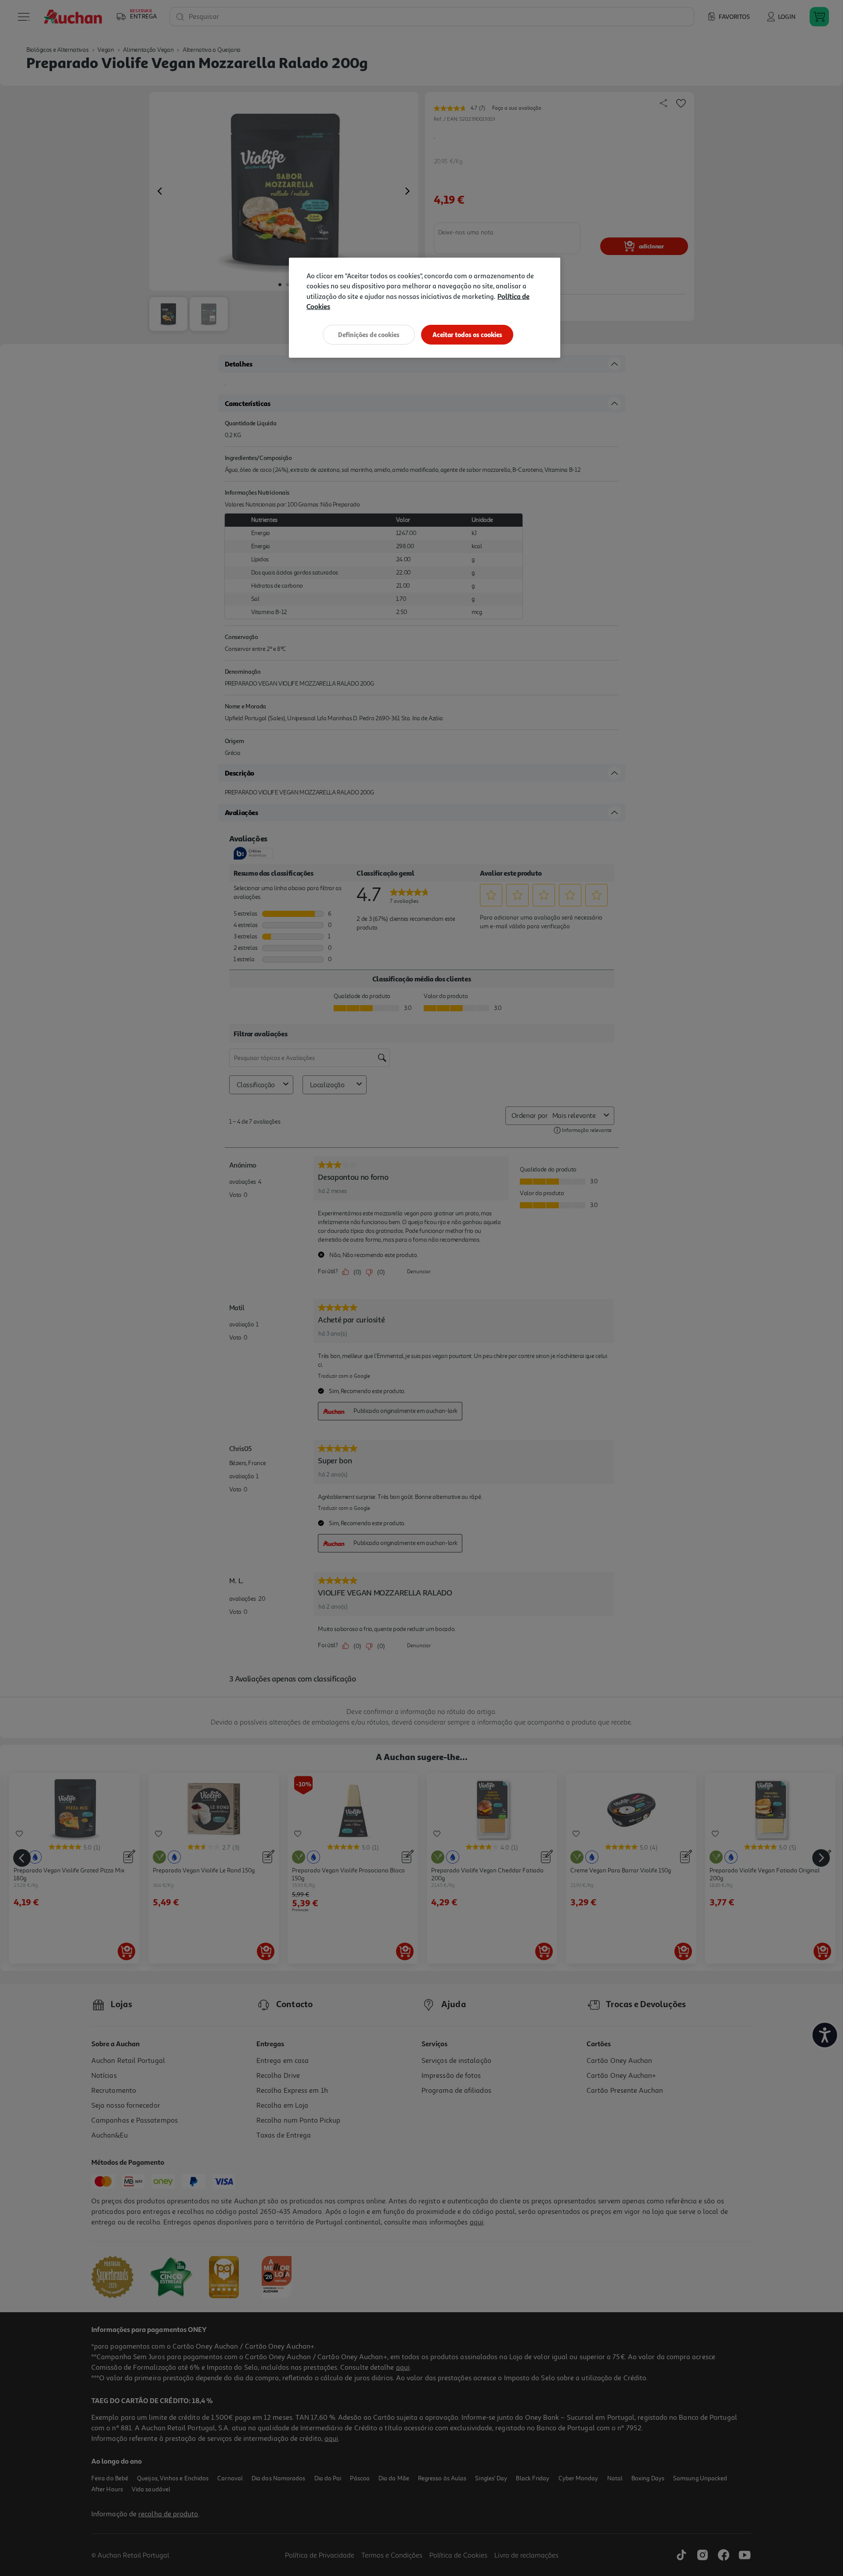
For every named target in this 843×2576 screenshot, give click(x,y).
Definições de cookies (369, 335)
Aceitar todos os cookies (467, 335)
